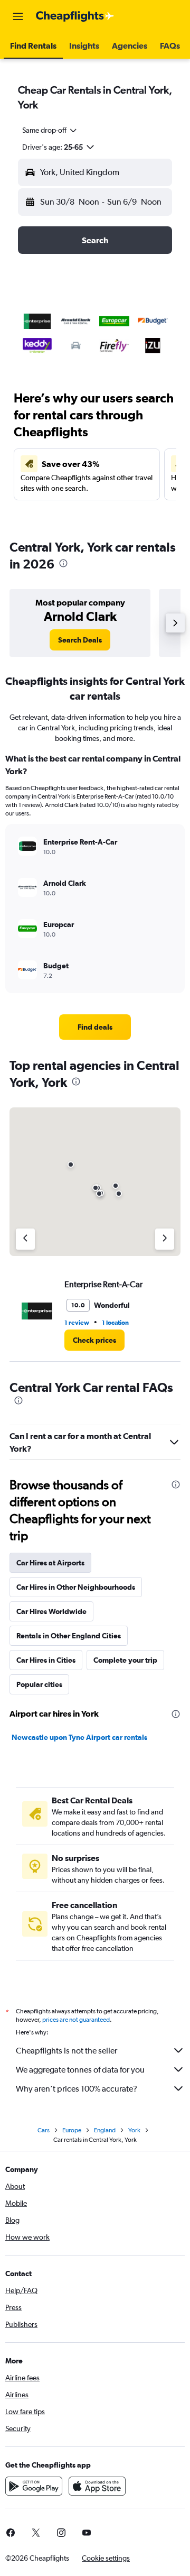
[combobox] (50, 130)
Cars (44, 2130)
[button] (18, 16)
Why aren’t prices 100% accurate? (77, 2089)
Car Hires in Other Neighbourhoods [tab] (76, 1587)
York (134, 2130)
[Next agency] (165, 1239)
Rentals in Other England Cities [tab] (69, 1636)
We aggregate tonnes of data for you (80, 2070)
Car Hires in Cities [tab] (46, 1660)
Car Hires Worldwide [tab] (51, 1611)
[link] (80, 640)
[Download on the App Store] (97, 2486)
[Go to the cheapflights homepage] (75, 16)
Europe (72, 2130)
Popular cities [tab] (39, 1684)
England (105, 2130)
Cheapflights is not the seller (66, 2051)
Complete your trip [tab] (125, 1660)
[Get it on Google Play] (34, 2486)
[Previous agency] (25, 1239)
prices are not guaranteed (76, 2020)
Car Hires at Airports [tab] (50, 1563)
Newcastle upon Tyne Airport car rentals (79, 1737)
